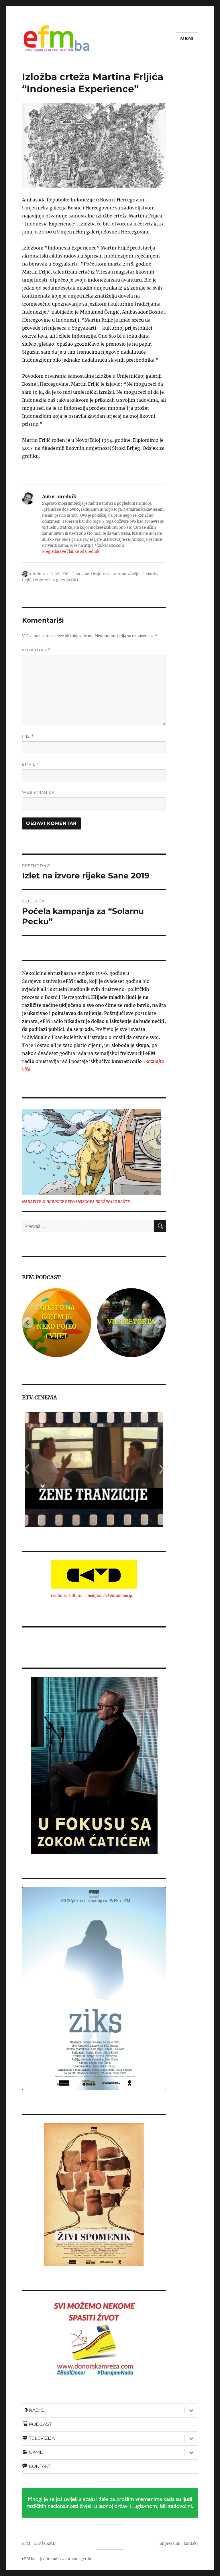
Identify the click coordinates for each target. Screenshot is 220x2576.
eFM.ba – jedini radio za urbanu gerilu (57, 2559)
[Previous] (28, 1322)
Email (31, 764)
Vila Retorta (90, 1322)
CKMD (50, 2544)
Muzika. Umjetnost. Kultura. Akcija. (108, 574)
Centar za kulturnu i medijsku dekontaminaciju (92, 1596)
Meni (187, 38)
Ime (28, 736)
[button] (26, 1469)
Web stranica (38, 792)
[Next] (160, 1322)
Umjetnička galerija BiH (56, 580)
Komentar (36, 650)
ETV (37, 2544)
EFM (26, 2544)
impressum (170, 2544)
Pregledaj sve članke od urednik (71, 552)
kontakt (191, 2544)
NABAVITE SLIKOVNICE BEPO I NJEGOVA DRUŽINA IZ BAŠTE (76, 1202)
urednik (38, 574)
